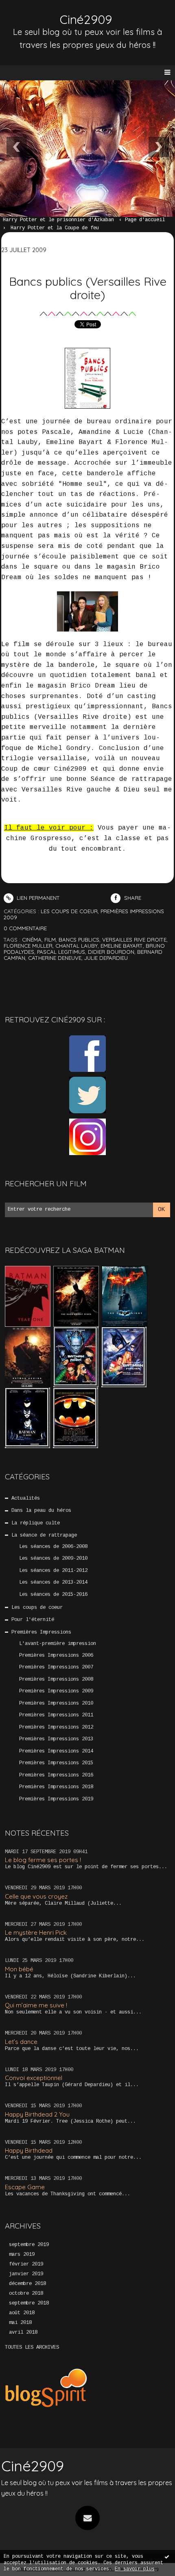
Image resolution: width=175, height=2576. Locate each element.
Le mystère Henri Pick (36, 1933)
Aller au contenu (37, 15)
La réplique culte (36, 1523)
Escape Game (25, 2187)
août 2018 (22, 2313)
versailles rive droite (134, 940)
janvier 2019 (26, 2274)
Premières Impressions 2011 (56, 1715)
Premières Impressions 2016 (56, 1775)
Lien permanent (37, 898)
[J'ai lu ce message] (167, 2557)
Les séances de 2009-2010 (53, 1559)
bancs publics (79, 940)
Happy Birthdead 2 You (37, 2114)
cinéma (32, 940)
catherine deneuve (55, 958)
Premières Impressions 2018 (56, 1787)
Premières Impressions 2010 (56, 1703)
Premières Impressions (41, 1632)
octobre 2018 (26, 2294)
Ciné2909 (86, 19)
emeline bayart (122, 946)
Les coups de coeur (37, 1608)
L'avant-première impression (58, 1644)
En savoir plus (135, 2569)
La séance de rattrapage (44, 1535)
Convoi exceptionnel (34, 2078)
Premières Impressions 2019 (56, 1799)
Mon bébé (19, 1969)
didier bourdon (111, 952)
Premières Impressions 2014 (56, 1751)
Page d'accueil (145, 220)
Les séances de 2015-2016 (53, 1595)
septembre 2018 (29, 2303)
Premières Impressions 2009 (56, 1691)
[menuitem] (62, 220)
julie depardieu (106, 958)
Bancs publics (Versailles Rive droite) (88, 288)
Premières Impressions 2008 (56, 1679)
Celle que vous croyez (36, 1896)
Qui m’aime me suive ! (36, 2005)
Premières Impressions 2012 (56, 1727)
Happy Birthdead (29, 2150)
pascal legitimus (61, 952)
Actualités (26, 1498)
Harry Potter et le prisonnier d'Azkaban (58, 220)
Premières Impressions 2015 (56, 1763)
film (50, 940)
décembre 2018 (27, 2284)
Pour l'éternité (33, 1620)
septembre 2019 (29, 2245)
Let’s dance (21, 2042)
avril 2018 (23, 2332)
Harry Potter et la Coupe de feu (55, 228)
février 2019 (26, 2264)
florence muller (28, 946)
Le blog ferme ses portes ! (43, 1860)
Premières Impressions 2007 (56, 1667)
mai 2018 (20, 2323)
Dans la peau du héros (41, 1511)
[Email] (87, 2518)
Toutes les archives (32, 2348)
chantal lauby (77, 946)
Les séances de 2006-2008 (53, 1547)
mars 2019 (22, 2255)
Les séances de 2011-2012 (53, 1571)
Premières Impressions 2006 (56, 1656)
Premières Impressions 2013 (56, 1739)
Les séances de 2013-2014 (53, 1582)
